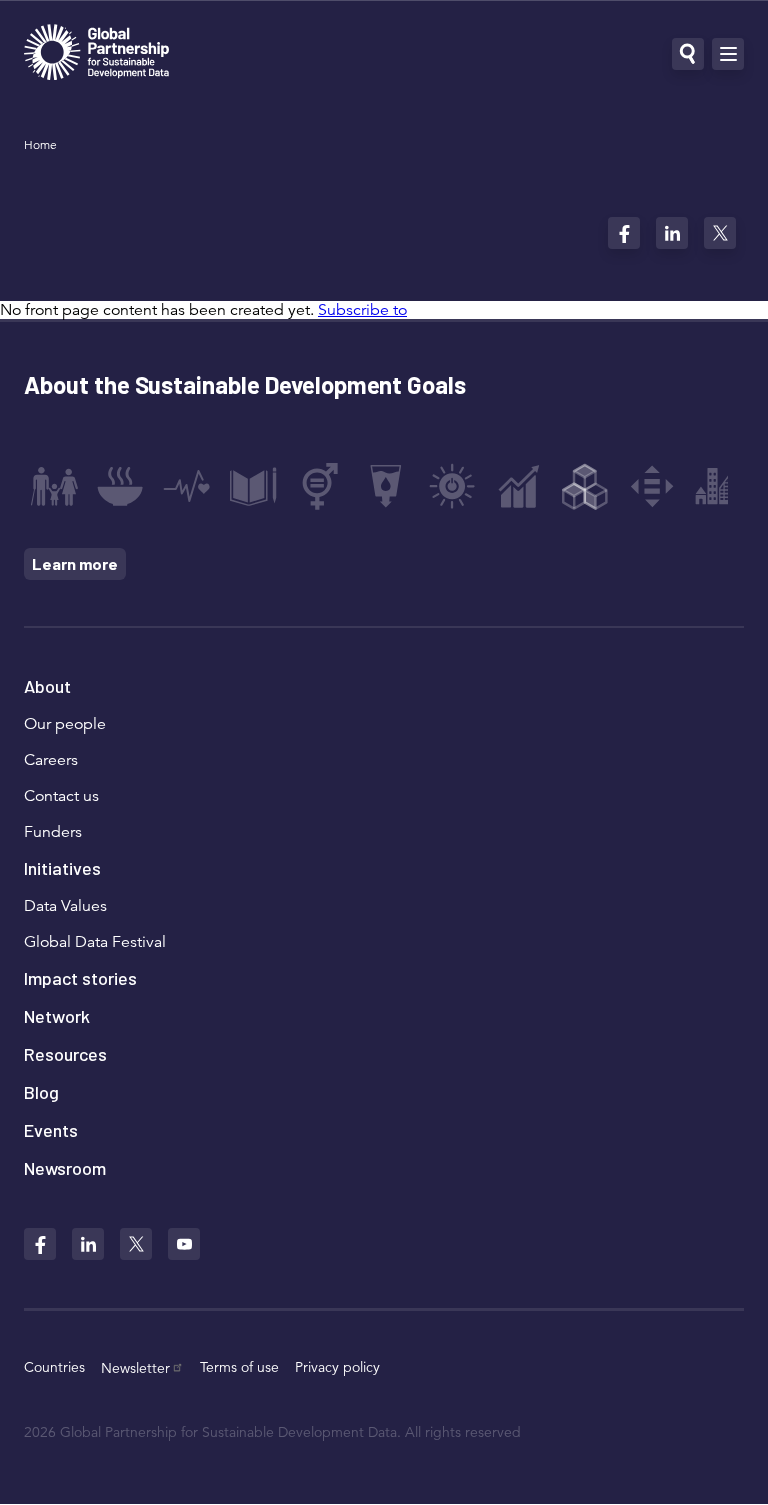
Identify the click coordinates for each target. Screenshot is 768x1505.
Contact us (61, 796)
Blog (41, 1092)
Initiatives (62, 868)
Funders (53, 832)
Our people (65, 724)
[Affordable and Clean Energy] (452, 486)
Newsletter (135, 1368)
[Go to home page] (96, 54)
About (47, 686)
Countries (54, 1367)
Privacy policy (337, 1367)
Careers (51, 760)
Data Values (65, 906)
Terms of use (239, 1367)
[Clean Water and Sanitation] (386, 486)
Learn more (75, 563)
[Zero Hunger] (120, 486)
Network (57, 1016)
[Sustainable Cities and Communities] (718, 486)
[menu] (728, 54)
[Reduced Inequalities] (652, 486)
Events (51, 1130)
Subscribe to (362, 310)
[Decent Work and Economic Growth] (519, 486)
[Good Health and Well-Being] (187, 486)
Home (40, 144)
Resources (65, 1054)
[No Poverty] (54, 486)
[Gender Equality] (320, 486)
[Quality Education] (253, 486)
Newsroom (65, 1168)
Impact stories (80, 978)
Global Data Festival (95, 942)
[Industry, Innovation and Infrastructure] (585, 486)
